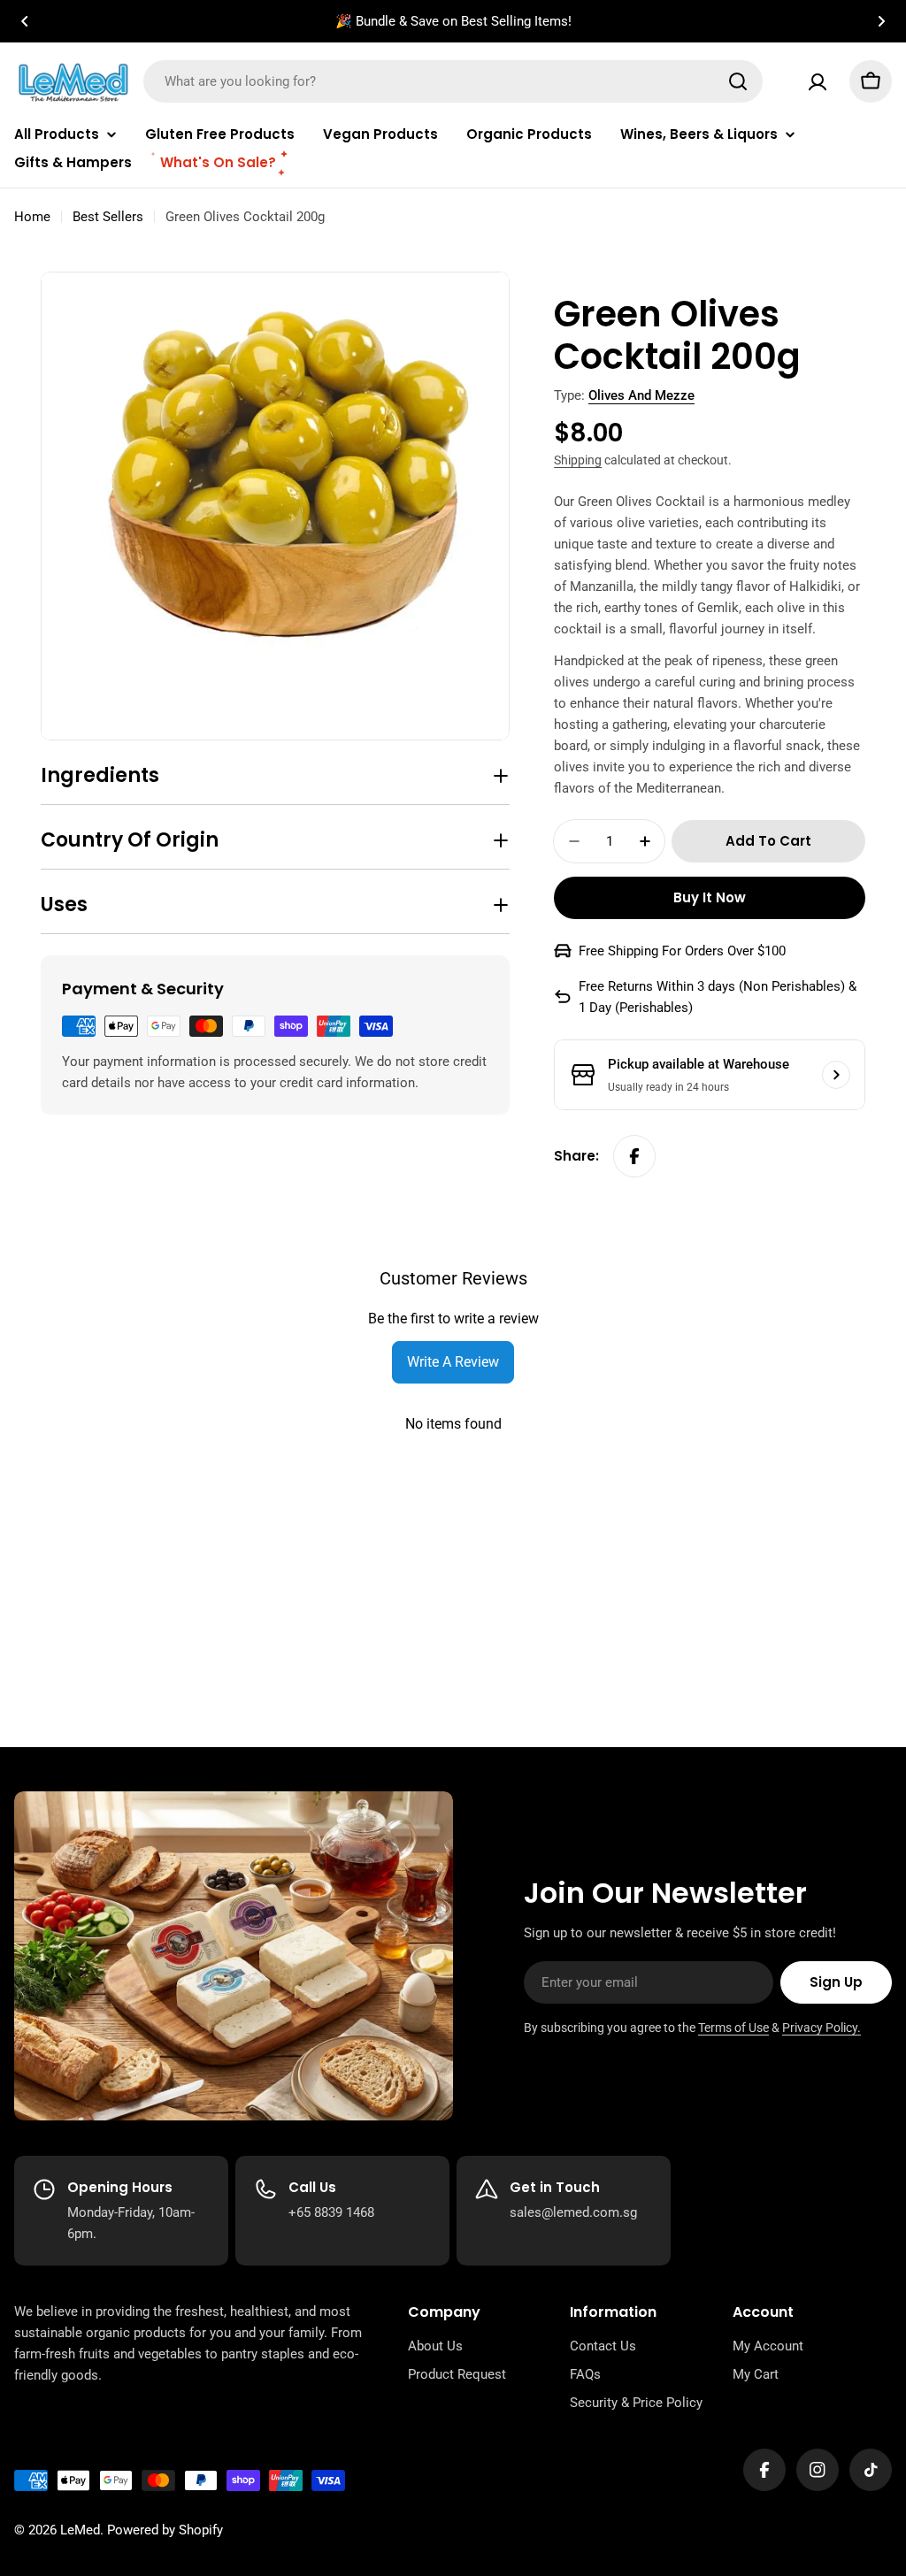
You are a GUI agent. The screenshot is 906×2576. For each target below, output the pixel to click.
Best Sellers (108, 217)
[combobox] (453, 81)
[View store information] (836, 1075)
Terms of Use (733, 2028)
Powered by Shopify (165, 2530)
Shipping (578, 460)
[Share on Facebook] (634, 1156)
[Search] (738, 81)
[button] (25, 21)
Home (32, 217)
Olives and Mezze (641, 395)
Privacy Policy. (822, 2028)
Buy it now (710, 897)
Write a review (453, 1362)
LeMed (80, 2530)
